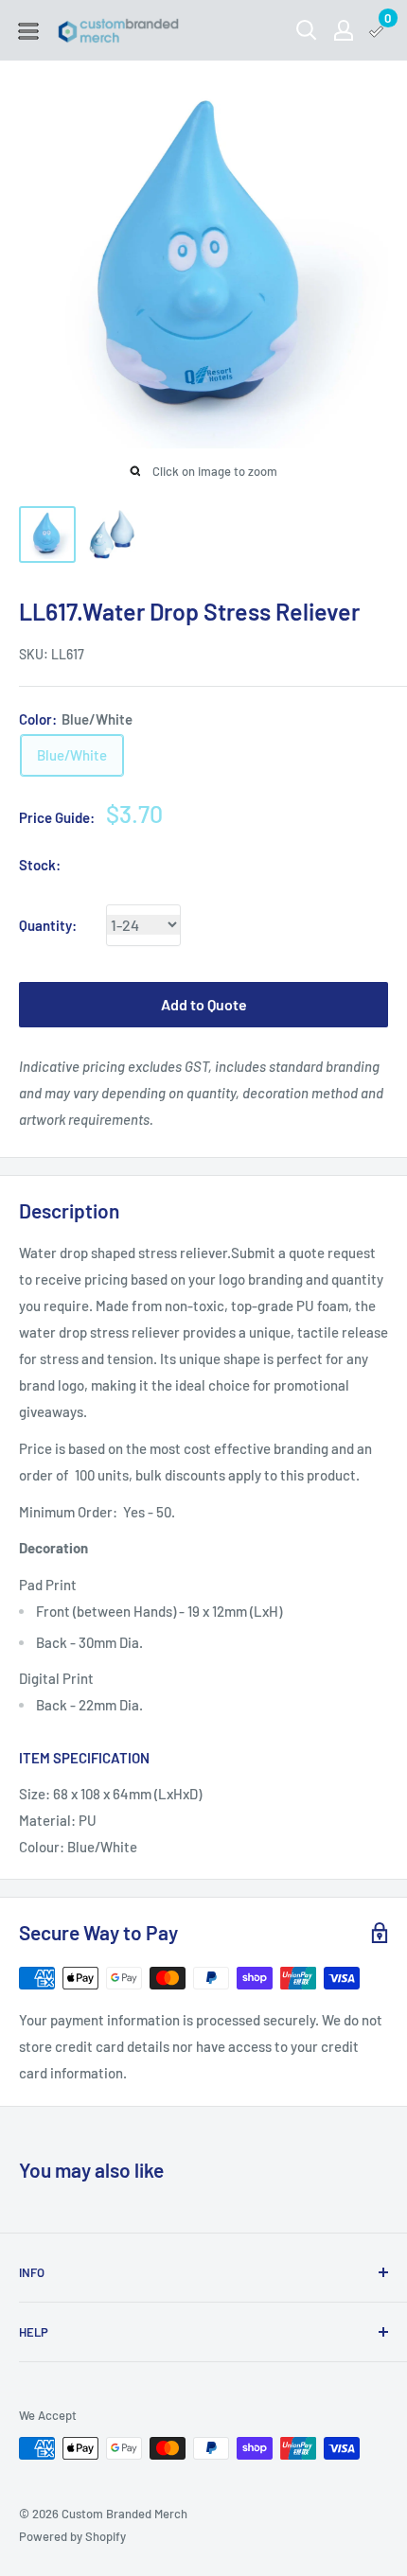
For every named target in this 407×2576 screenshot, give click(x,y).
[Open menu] (28, 31)
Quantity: (48, 925)
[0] (377, 30)
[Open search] (307, 30)
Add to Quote (204, 1004)
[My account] (344, 30)
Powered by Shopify (72, 2536)
